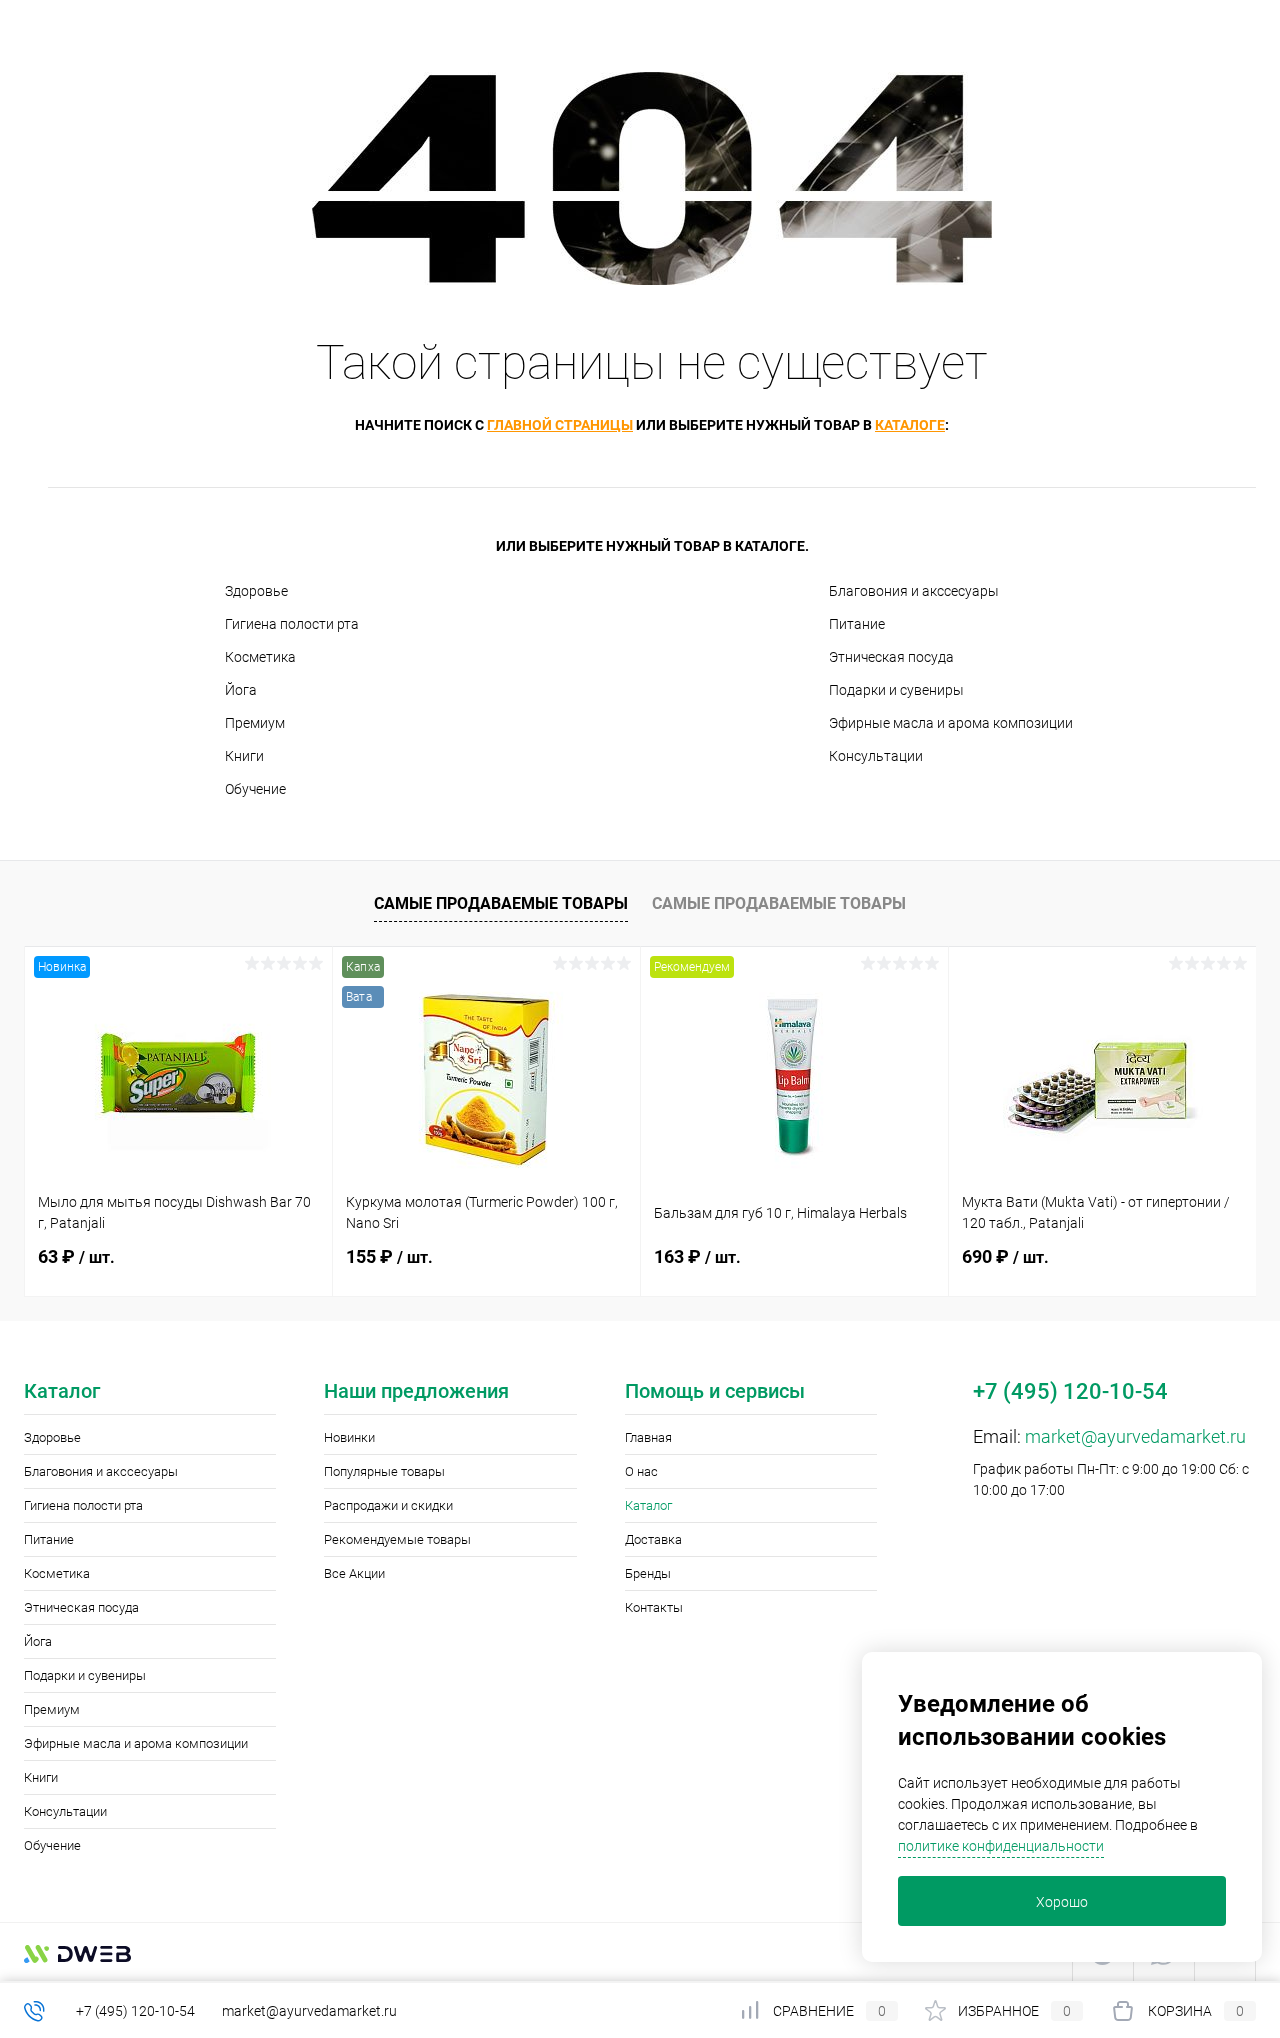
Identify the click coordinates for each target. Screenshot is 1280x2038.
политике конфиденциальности (1001, 1846)
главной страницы (560, 425)
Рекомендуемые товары (397, 1539)
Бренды (648, 1573)
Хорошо (1062, 1902)
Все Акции (354, 1573)
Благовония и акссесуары (914, 591)
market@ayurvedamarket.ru (1135, 1436)
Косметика (260, 657)
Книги (244, 756)
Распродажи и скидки (388, 1505)
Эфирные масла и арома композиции (951, 723)
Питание (857, 624)
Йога (241, 690)
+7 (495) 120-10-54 (135, 2011)
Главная (648, 1437)
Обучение (255, 789)
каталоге (910, 425)
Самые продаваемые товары (501, 903)
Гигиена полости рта (292, 624)
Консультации (876, 756)
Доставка (653, 1539)
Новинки (349, 1437)
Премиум (255, 723)
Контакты (654, 1607)
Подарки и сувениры (896, 690)
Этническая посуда (891, 657)
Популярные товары (384, 1471)
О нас (641, 1471)
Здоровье (256, 591)
